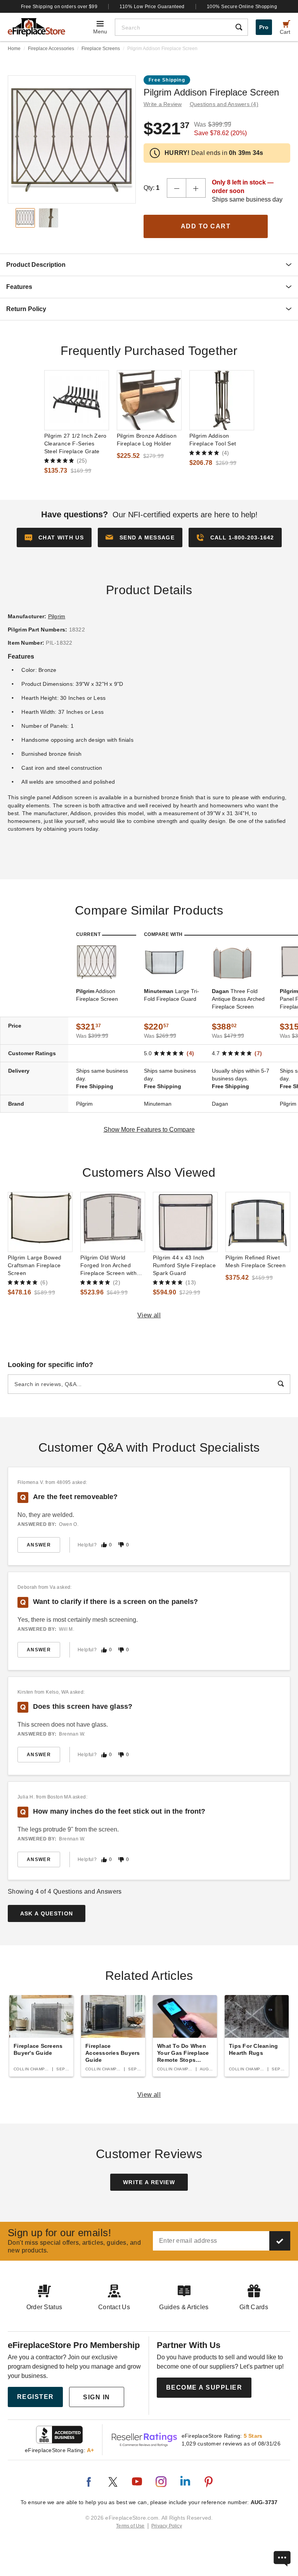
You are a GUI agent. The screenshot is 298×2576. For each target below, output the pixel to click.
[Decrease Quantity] (177, 188)
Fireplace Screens (101, 49)
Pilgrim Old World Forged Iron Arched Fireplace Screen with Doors (108, 1266)
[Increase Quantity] (196, 188)
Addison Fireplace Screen (97, 995)
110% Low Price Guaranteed (152, 7)
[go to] (77, 400)
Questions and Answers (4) (224, 104)
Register (36, 2397)
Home (14, 49)
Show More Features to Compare (149, 1130)
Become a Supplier (204, 2387)
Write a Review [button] (163, 104)
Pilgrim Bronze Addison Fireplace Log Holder (147, 440)
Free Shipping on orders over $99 (59, 7)
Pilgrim (57, 616)
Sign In (97, 2397)
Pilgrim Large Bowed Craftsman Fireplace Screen (35, 1265)
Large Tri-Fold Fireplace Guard (172, 995)
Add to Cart (206, 226)
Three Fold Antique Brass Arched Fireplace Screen (238, 999)
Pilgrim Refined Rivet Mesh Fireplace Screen (256, 1261)
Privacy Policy (167, 2526)
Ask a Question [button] (47, 1913)
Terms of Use (130, 2526)
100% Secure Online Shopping (242, 7)
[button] (140, 537)
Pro (264, 27)
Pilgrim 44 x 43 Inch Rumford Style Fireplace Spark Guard (184, 1265)
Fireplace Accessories (51, 49)
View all (149, 1315)
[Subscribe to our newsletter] (280, 2241)
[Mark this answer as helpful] (104, 1545)
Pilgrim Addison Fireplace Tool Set (213, 440)
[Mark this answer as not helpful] (121, 1545)
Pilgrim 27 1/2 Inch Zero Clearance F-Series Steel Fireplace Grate (75, 444)
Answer (39, 1545)
